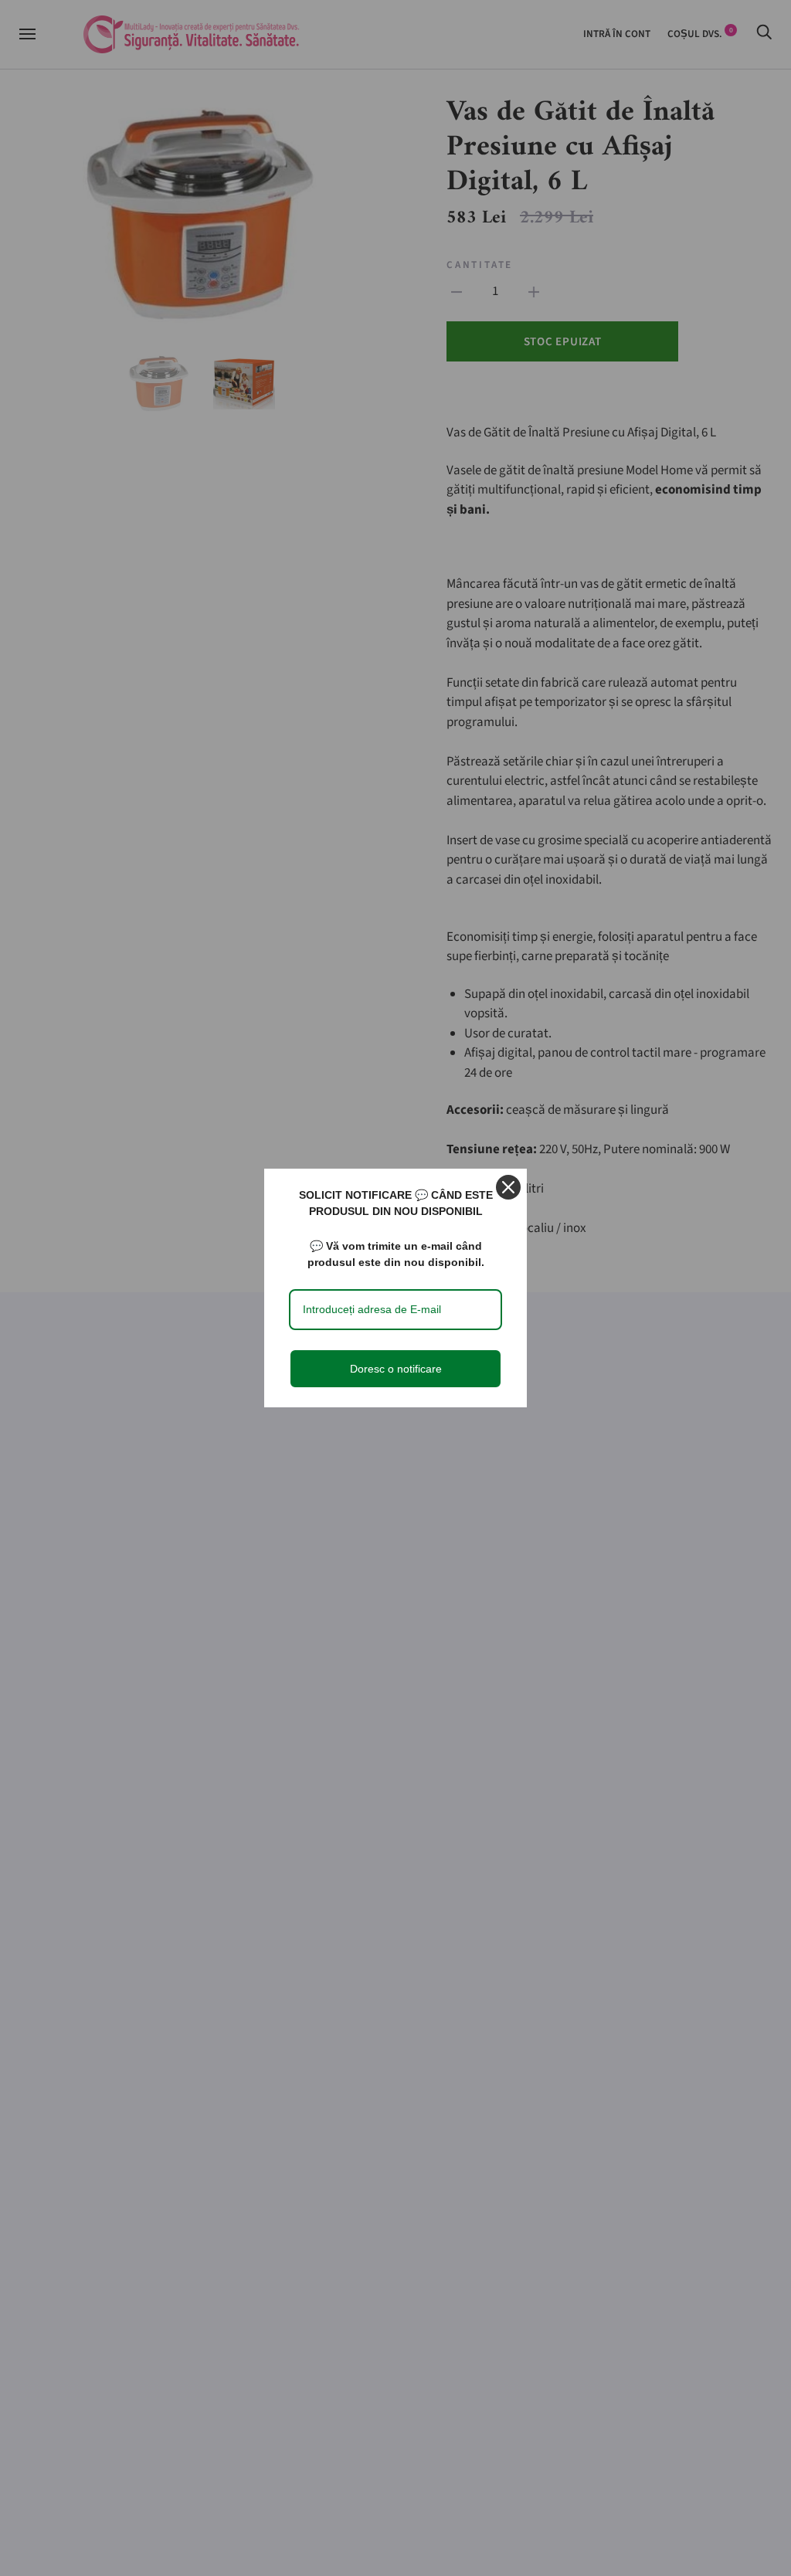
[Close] (508, 1187)
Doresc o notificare (396, 1369)
